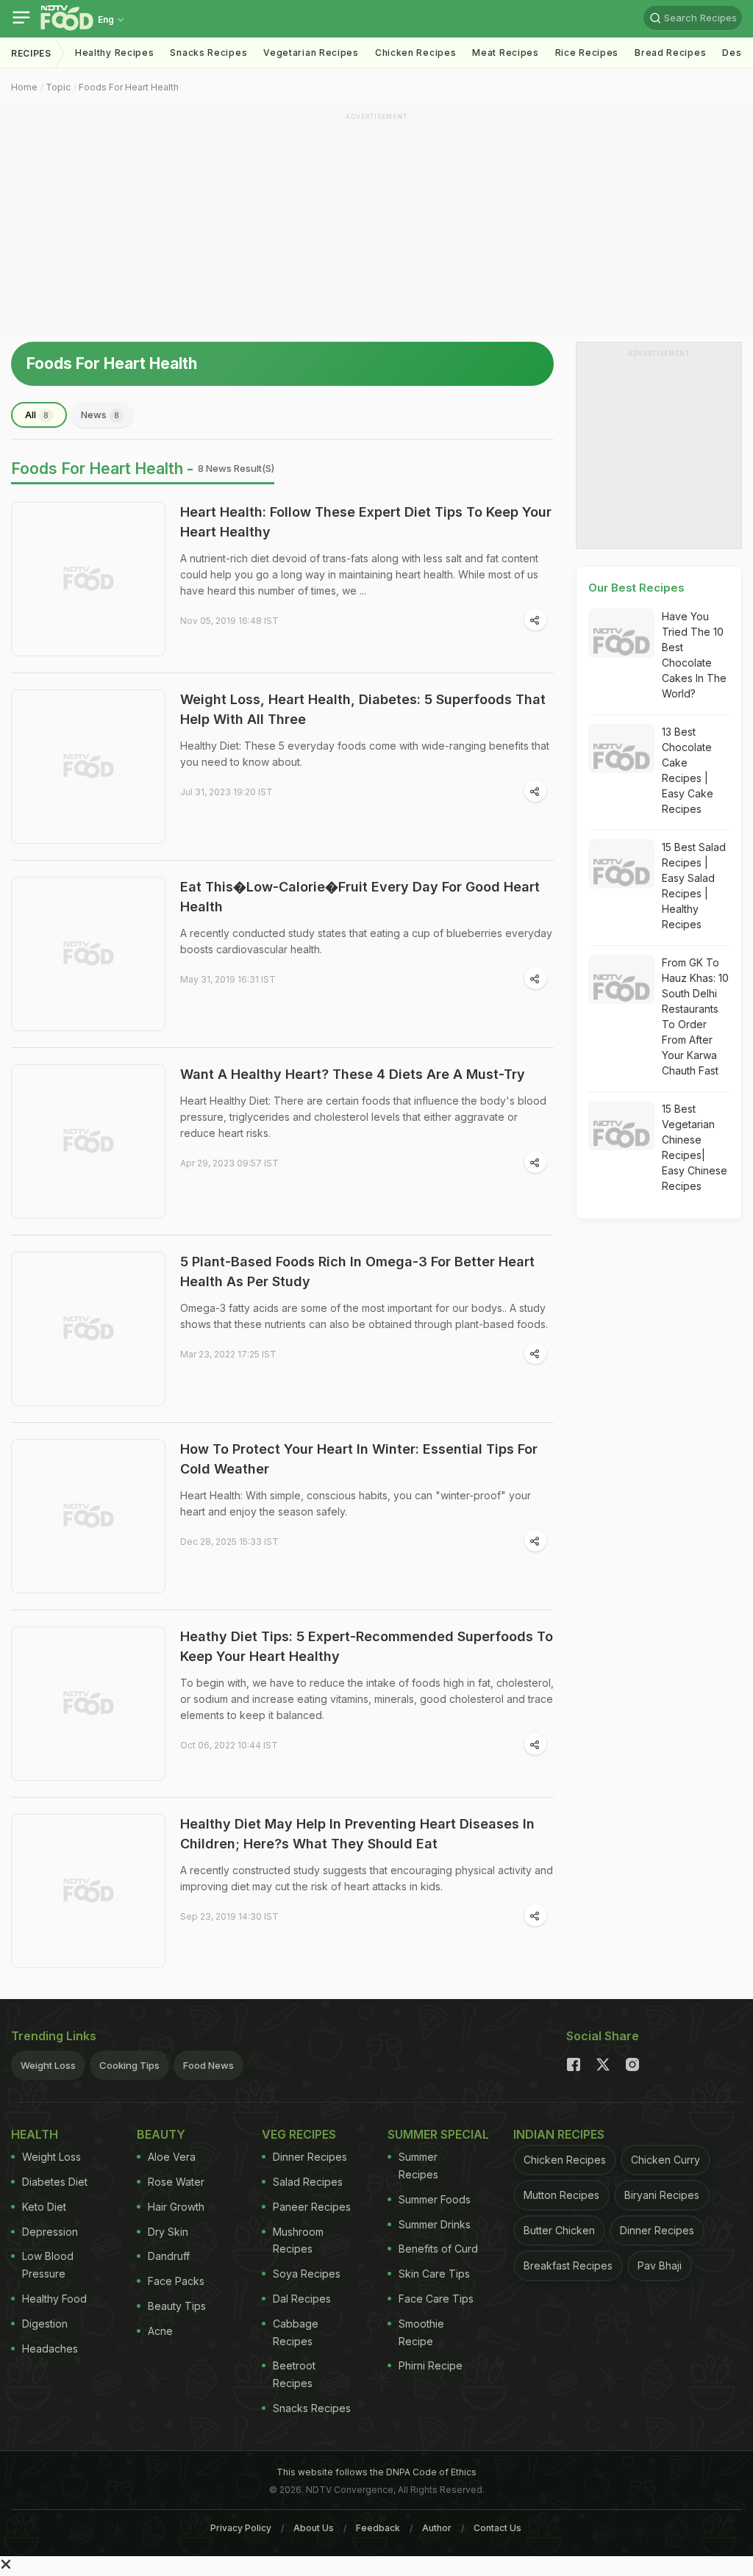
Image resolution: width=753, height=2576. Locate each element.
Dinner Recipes (310, 2157)
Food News (208, 2065)
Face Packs (176, 2281)
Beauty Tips (177, 2306)
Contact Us (497, 2528)
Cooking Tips (129, 2065)
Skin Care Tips (434, 2274)
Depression (50, 2232)
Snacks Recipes (208, 53)
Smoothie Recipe (421, 2332)
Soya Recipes (307, 2274)
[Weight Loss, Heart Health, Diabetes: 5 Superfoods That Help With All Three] (88, 767)
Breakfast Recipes (568, 2265)
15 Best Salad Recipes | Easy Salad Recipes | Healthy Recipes (694, 886)
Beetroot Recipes (294, 2374)
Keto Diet (44, 2207)
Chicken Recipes (416, 53)
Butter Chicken (559, 2230)
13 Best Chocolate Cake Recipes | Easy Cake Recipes (688, 770)
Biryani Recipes (662, 2195)
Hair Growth (176, 2207)
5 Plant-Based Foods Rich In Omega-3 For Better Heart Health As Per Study (357, 1271)
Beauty (161, 2134)
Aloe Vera (172, 2157)
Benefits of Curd (438, 2249)
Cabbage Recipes (296, 2332)
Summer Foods (435, 2199)
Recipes (31, 53)
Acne (160, 2331)
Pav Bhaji (660, 2265)
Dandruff (169, 2256)
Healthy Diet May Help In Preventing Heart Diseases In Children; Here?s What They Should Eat (357, 1834)
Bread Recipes (670, 53)
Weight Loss (48, 2065)
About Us (314, 2528)
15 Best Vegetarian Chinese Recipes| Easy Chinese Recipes (695, 1147)
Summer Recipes (418, 2166)
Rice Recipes (587, 53)
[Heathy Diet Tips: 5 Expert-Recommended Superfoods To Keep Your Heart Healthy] (88, 1704)
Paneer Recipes (312, 2207)
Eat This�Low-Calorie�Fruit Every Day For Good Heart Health (360, 897)
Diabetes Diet (55, 2182)
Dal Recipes (302, 2299)
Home (24, 87)
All (37, 415)
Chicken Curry (665, 2160)
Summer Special (438, 2134)
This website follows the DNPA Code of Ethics (376, 2472)
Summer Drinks (435, 2224)
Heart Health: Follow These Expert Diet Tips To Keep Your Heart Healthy (366, 522)
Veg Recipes (299, 2134)
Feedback (378, 2528)
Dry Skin (168, 2232)
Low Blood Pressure (48, 2265)
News (100, 415)
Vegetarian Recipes (311, 53)
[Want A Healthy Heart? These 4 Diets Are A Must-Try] (88, 1141)
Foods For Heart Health (129, 87)
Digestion (45, 2324)
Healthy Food (54, 2299)
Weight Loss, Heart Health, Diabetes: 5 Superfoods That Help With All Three (363, 709)
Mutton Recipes (561, 2195)
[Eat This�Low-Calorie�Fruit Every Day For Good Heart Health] (88, 954)
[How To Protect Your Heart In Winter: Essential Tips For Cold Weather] (88, 1516)
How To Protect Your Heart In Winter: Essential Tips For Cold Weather (359, 1459)
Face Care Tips (436, 2299)
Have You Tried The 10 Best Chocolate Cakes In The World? (694, 655)
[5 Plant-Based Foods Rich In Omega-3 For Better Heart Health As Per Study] (88, 1329)
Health (35, 2134)
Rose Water (176, 2182)
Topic (58, 87)
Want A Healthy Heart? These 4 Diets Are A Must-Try (353, 1074)
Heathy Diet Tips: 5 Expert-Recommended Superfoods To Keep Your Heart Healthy (367, 1646)
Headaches (50, 2349)
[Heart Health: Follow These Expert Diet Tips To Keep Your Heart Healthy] (88, 579)
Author (437, 2528)
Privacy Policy (241, 2528)
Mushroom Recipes (298, 2240)
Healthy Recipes (115, 53)
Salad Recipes (308, 2182)
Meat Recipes (505, 53)
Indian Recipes (559, 2134)
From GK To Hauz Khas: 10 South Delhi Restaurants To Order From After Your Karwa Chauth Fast (695, 1016)
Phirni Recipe (431, 2365)
